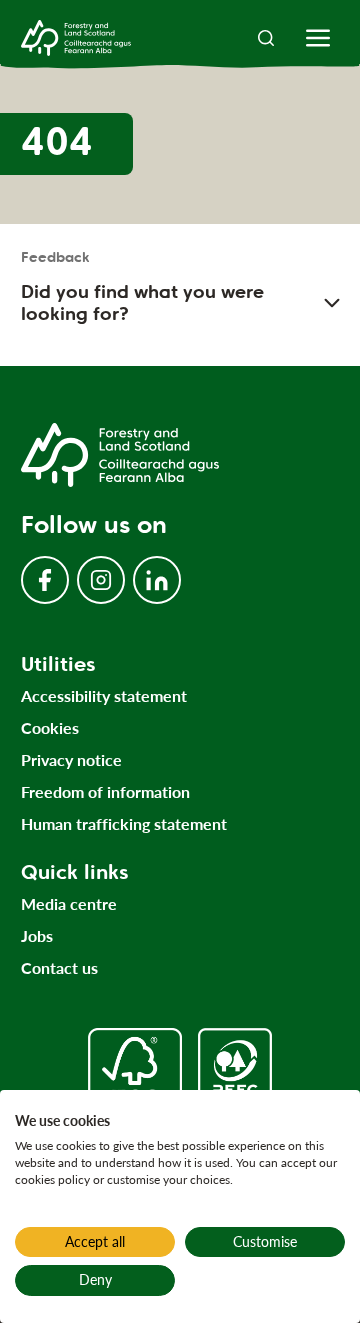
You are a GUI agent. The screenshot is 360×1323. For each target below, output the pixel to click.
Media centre (69, 903)
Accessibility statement (104, 695)
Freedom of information (105, 791)
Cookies (50, 727)
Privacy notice (71, 759)
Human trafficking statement (124, 823)
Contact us (59, 967)
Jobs (37, 935)
